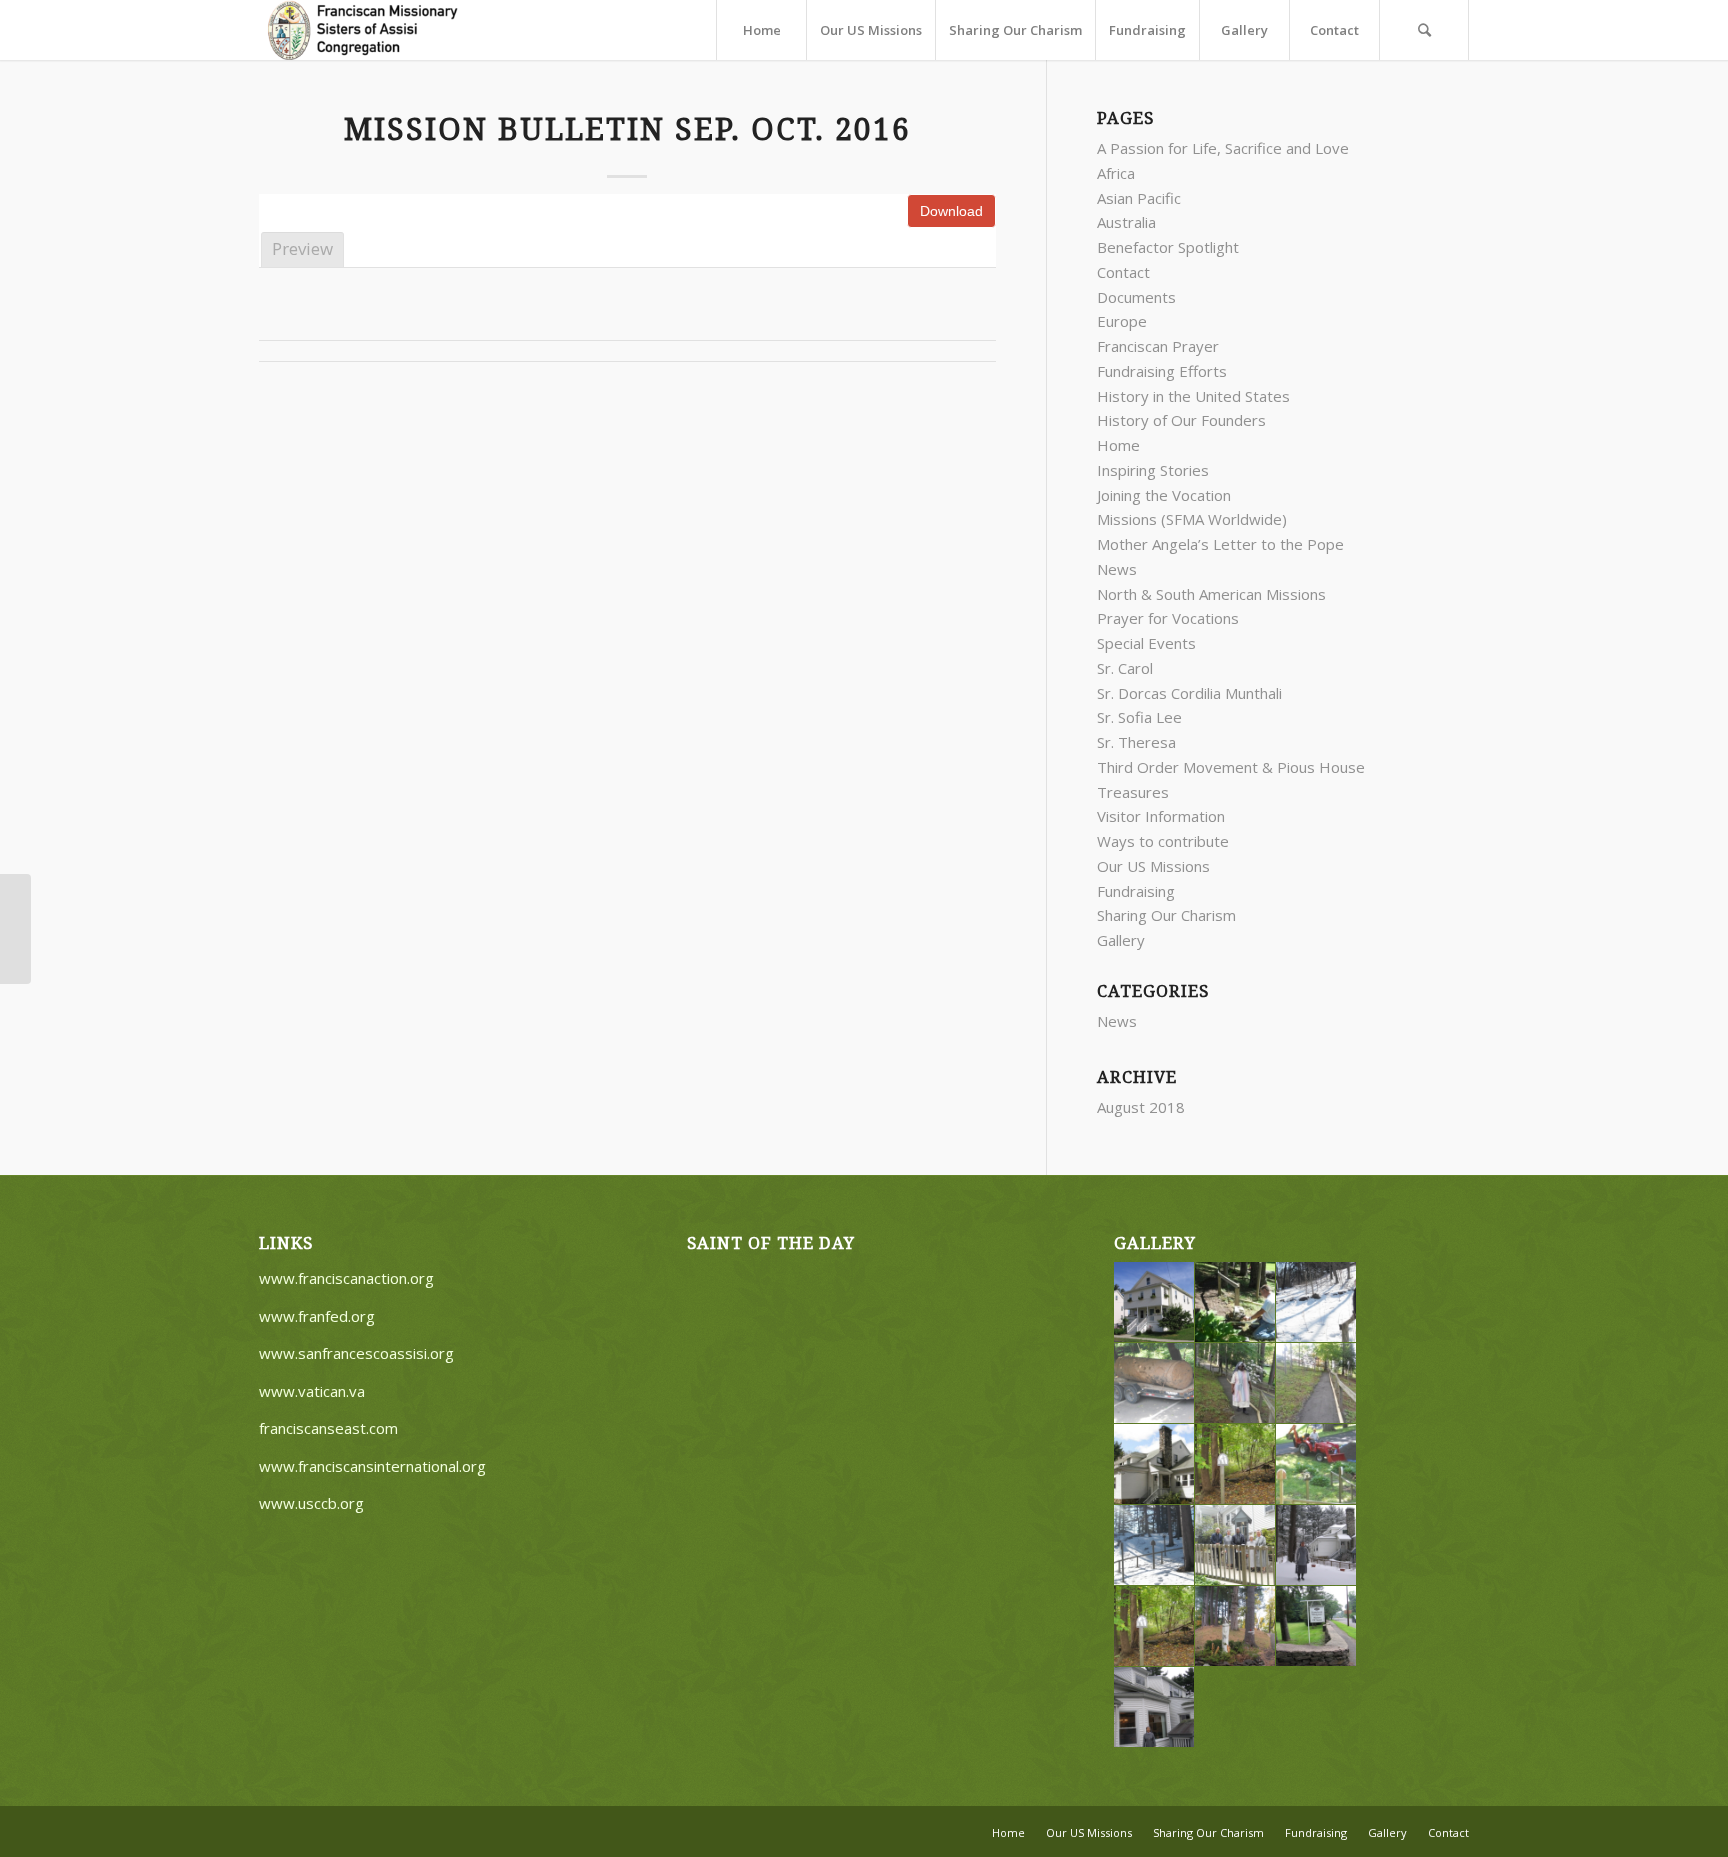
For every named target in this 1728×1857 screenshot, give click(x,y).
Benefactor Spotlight (1168, 247)
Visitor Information (1161, 816)
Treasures (1133, 792)
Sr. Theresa (1136, 742)
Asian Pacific (1139, 198)
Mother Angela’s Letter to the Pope (1220, 544)
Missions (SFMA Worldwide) (1192, 519)
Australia (1126, 222)
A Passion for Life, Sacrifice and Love (1223, 148)
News (1117, 569)
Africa (1116, 173)
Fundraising (1136, 891)
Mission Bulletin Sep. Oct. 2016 (627, 129)
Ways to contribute (1163, 841)
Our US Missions (1153, 866)
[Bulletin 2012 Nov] (15, 929)
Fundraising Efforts (1162, 371)
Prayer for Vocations (1168, 618)
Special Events (1146, 643)
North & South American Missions (1211, 594)
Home (1118, 445)
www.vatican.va (312, 1391)
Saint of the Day (771, 1244)
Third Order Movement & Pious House (1231, 767)
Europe (1122, 321)
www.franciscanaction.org (346, 1278)
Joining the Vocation (1164, 495)
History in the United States (1193, 396)
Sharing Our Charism (1166, 915)
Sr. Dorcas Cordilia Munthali (1189, 693)
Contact (1123, 272)
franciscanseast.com (328, 1428)
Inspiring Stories (1153, 470)
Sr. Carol (1125, 668)
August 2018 (1141, 1107)
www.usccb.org (311, 1503)
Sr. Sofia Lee (1139, 717)
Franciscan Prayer (1158, 346)
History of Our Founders (1181, 420)
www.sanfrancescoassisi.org (356, 1353)
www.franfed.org (317, 1316)
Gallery (1121, 940)
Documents (1136, 297)
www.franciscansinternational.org (372, 1466)
